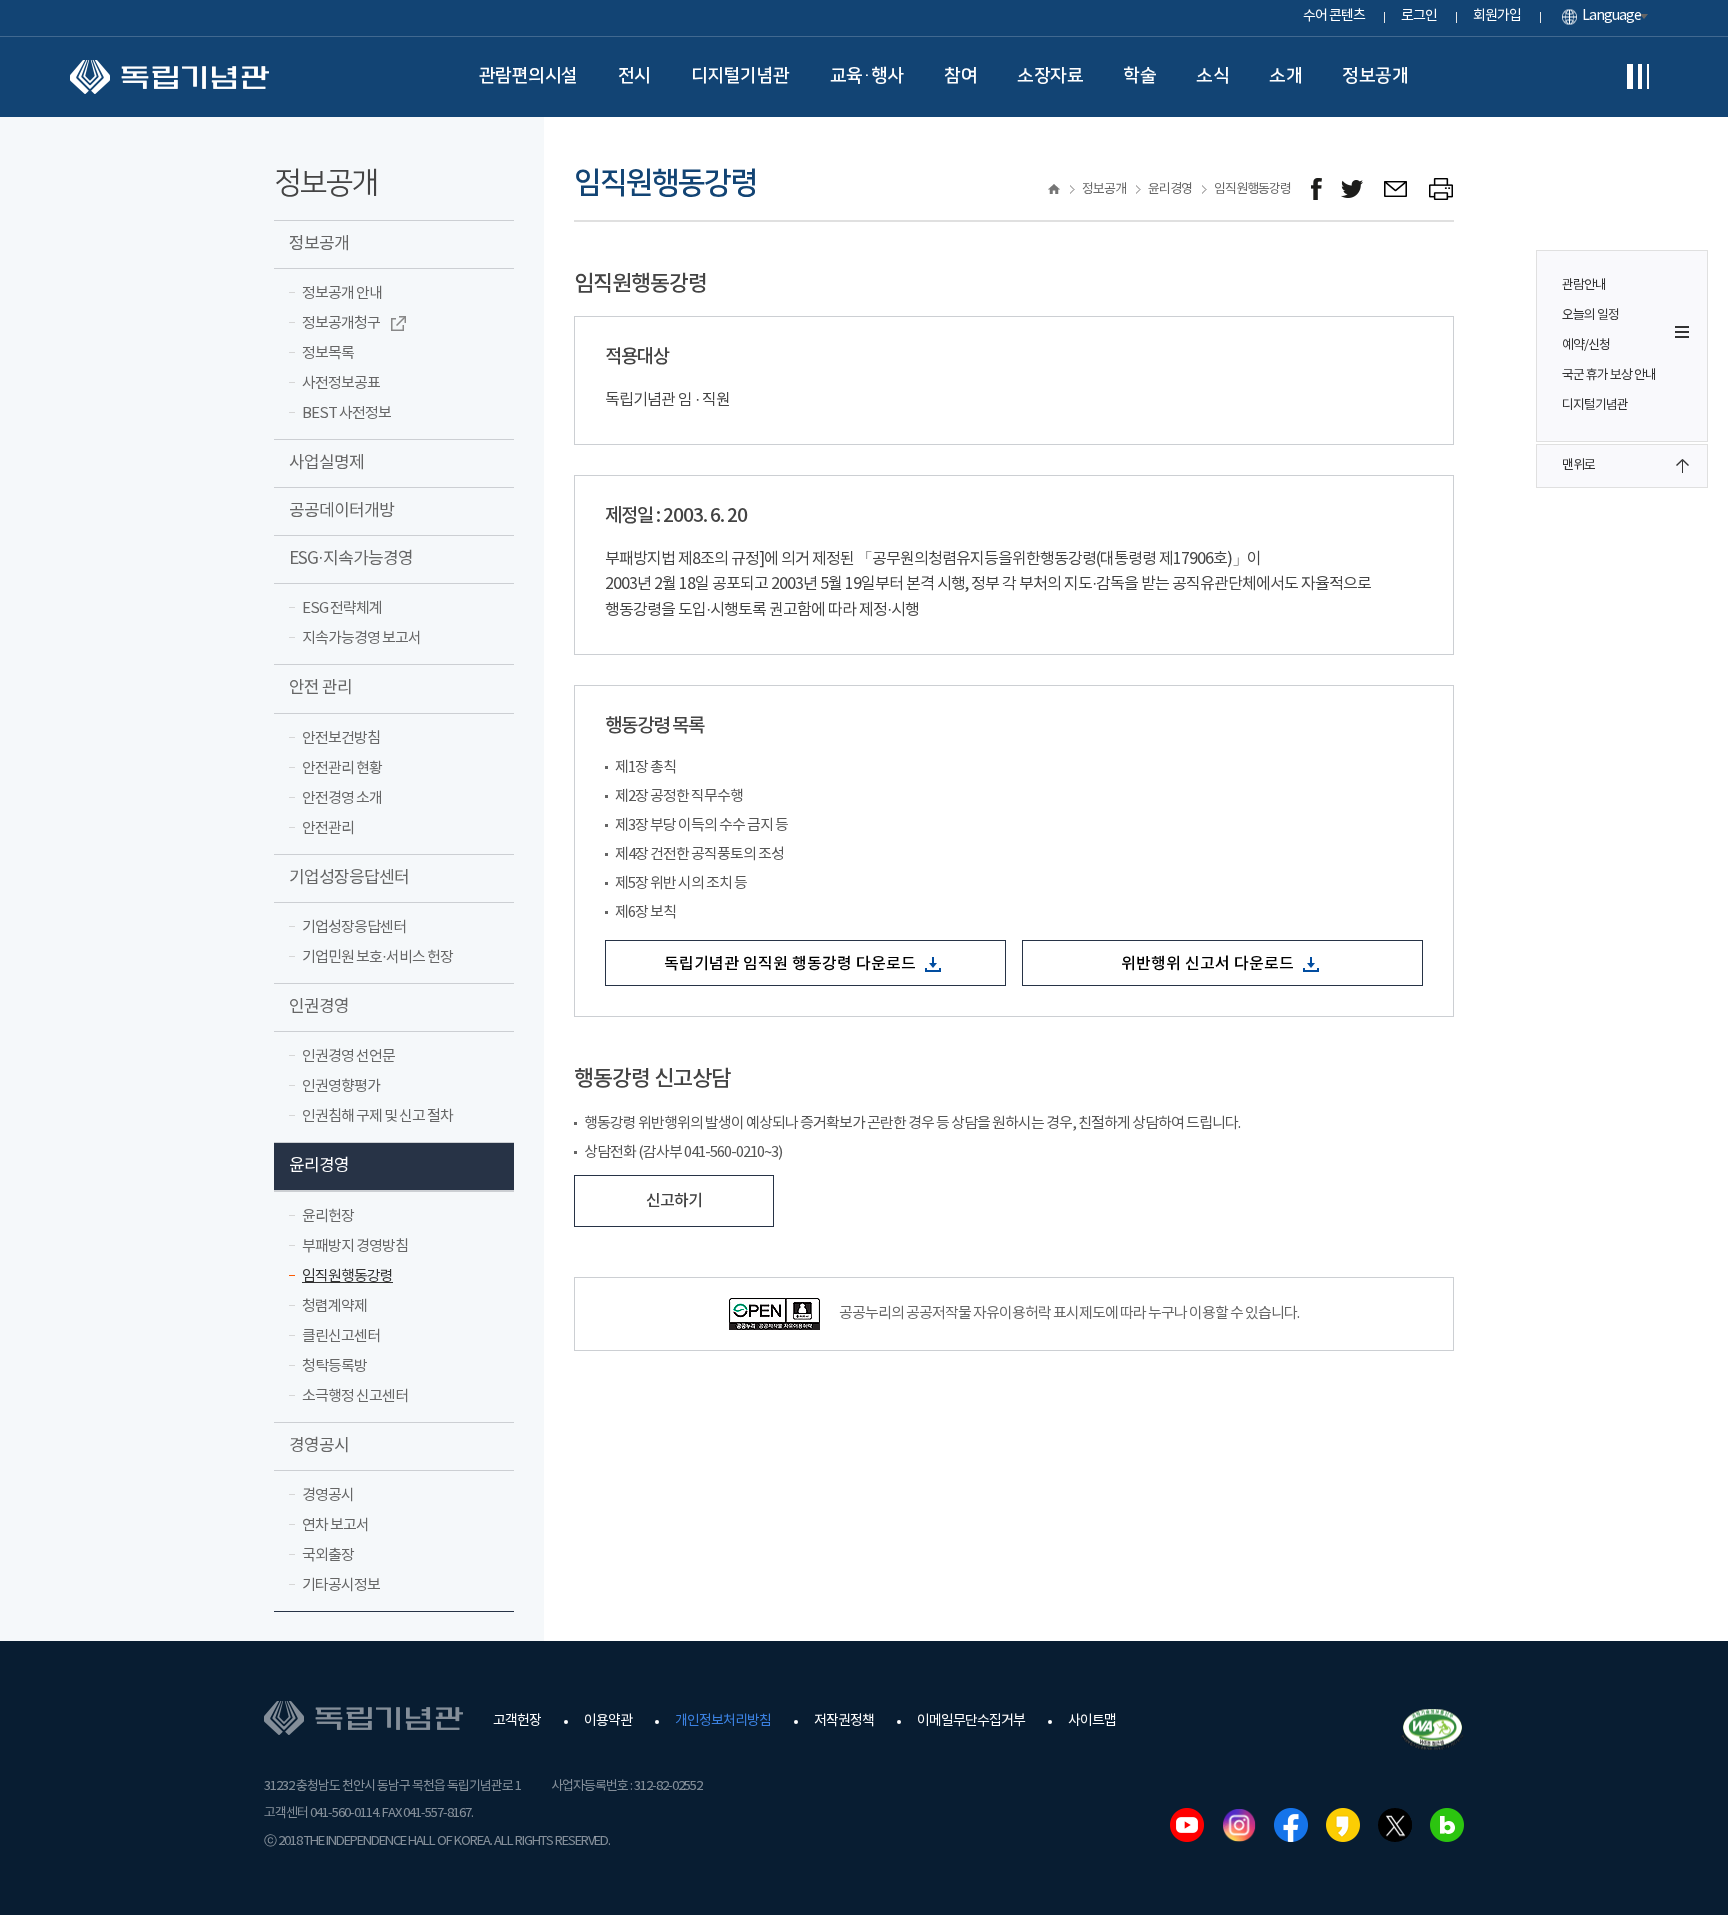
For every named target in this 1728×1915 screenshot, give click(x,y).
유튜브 (1187, 1825)
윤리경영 (319, 1166)
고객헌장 (517, 1721)
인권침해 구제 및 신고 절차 (377, 1116)
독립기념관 (169, 77)
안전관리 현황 (342, 768)
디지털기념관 (740, 76)
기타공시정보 (341, 1585)
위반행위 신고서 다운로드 (1209, 964)
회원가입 (1497, 16)
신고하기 (674, 1201)
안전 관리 (320, 688)
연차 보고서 (335, 1525)
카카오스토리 (1343, 1825)
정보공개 (1375, 76)
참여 (960, 76)
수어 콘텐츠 (1334, 16)
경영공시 (319, 1446)
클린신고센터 (341, 1336)
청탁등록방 (334, 1366)
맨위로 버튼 (1682, 466)
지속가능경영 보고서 (361, 638)
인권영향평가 (341, 1086)
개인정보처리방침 (723, 1721)
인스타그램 (1239, 1825)
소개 (1285, 76)
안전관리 (328, 828)
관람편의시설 (528, 76)
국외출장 (328, 1555)
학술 (1139, 76)
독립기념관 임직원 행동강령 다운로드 (792, 964)
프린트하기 (1441, 189)
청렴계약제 (334, 1306)
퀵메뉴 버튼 (1682, 332)
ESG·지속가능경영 (351, 559)
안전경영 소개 (342, 798)
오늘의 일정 (1590, 315)
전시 (634, 76)
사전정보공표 (341, 383)
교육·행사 (867, 76)
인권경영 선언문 (348, 1056)
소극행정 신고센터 (355, 1396)
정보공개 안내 (342, 293)
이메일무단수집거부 (971, 1721)
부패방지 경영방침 (355, 1246)
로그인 (1419, 16)
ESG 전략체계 (342, 608)
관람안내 (1584, 285)
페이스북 (1291, 1825)
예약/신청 (1586, 345)
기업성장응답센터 (349, 878)
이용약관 (608, 1721)
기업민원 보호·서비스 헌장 (377, 957)
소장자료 (1050, 76)
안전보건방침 (341, 738)
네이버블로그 (1447, 1825)
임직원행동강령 (347, 1276)
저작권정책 (844, 1721)
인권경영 (319, 1007)
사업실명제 (326, 463)
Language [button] (1611, 16)
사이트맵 (1092, 1721)
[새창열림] (1316, 189)
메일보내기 (1396, 189)
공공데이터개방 (341, 511)
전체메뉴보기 (1638, 77)
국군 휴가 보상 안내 (1609, 375)
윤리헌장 (328, 1216)
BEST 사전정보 (346, 413)
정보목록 (328, 353)
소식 (1212, 76)
